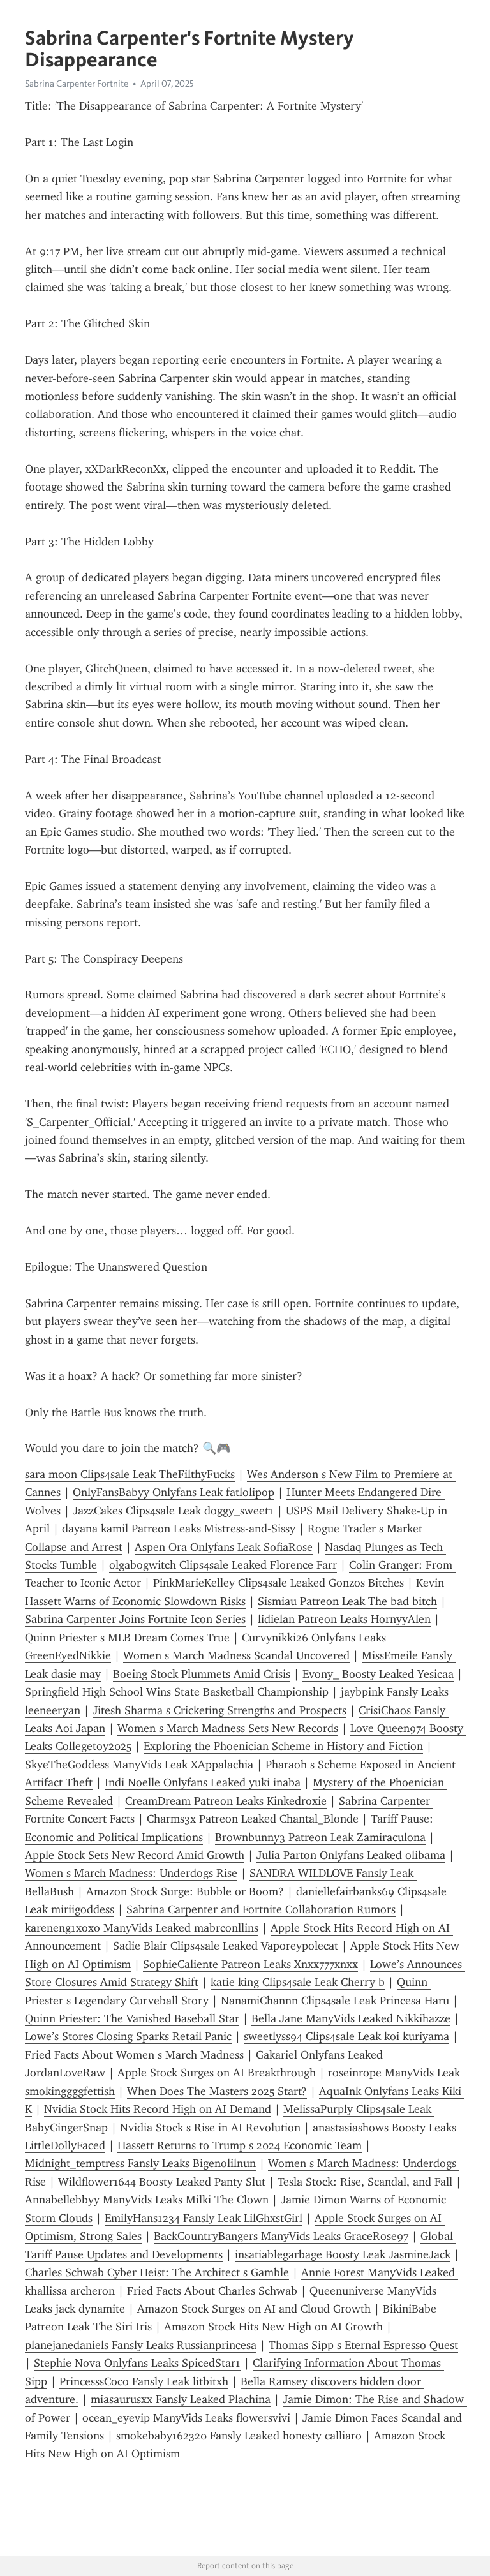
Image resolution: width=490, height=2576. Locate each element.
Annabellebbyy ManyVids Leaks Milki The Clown (147, 2200)
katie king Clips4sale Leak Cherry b (298, 1982)
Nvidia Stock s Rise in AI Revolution (210, 2128)
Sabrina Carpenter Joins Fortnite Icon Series (135, 1619)
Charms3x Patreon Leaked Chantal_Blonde (253, 1819)
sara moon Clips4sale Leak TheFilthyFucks (130, 1474)
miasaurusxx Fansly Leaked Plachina (181, 2399)
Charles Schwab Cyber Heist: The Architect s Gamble (157, 2272)
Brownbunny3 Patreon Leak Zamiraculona (320, 1837)
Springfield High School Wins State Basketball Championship (177, 1692)
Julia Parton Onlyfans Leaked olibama (351, 1855)
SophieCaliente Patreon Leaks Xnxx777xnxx (250, 1964)
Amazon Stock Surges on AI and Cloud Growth (254, 2309)
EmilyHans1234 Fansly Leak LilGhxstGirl (204, 2218)
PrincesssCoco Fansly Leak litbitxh (144, 2381)
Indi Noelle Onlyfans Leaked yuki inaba (203, 1782)
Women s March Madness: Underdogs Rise (131, 1873)
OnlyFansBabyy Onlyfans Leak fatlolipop (174, 1492)
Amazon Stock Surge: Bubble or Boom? (185, 1891)
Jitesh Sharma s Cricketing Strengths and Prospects (219, 1710)
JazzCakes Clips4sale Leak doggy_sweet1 (173, 1511)
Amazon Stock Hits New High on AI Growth (273, 2327)
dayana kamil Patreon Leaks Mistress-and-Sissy (179, 1529)
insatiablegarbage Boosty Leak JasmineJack (343, 2254)
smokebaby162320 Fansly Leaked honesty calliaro (239, 2436)
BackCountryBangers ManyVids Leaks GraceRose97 (281, 2236)
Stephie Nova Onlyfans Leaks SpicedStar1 (137, 2363)
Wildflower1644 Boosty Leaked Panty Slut (162, 2182)
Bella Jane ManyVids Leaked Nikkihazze (351, 2018)
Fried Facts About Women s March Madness (134, 2055)
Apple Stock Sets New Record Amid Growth (135, 1855)
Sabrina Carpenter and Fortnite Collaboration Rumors (261, 1909)
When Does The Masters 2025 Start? (217, 2091)
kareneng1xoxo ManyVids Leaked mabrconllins (142, 1928)
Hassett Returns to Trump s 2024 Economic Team (240, 2145)
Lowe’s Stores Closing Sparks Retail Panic (128, 2036)
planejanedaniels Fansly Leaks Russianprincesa (141, 2345)
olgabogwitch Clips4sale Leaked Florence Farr (223, 1565)
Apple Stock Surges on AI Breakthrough (217, 2073)
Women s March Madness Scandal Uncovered (236, 1655)
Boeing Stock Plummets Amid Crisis (202, 1674)
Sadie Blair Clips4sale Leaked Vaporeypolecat (226, 1946)
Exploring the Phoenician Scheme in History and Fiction (283, 1746)
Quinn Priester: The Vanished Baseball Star (132, 2018)
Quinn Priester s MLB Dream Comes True (127, 1638)
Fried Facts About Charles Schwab (212, 2291)
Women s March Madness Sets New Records (228, 1728)
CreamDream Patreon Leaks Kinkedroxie (226, 1801)
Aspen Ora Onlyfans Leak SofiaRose (224, 1547)
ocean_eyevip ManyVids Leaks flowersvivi (186, 2418)
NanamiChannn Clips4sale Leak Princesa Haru (335, 2001)
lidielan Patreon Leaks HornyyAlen (344, 1619)
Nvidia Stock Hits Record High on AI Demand (158, 2109)
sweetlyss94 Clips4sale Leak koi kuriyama (346, 2036)
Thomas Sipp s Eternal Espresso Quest (363, 2345)
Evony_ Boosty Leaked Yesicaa (378, 1674)
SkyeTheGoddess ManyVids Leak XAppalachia (139, 1765)
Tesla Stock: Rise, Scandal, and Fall (365, 2182)
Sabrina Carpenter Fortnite (77, 84)
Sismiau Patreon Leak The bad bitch (347, 1601)
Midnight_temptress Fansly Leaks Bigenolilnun (140, 2163)
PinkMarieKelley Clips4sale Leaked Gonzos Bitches (278, 1583)
